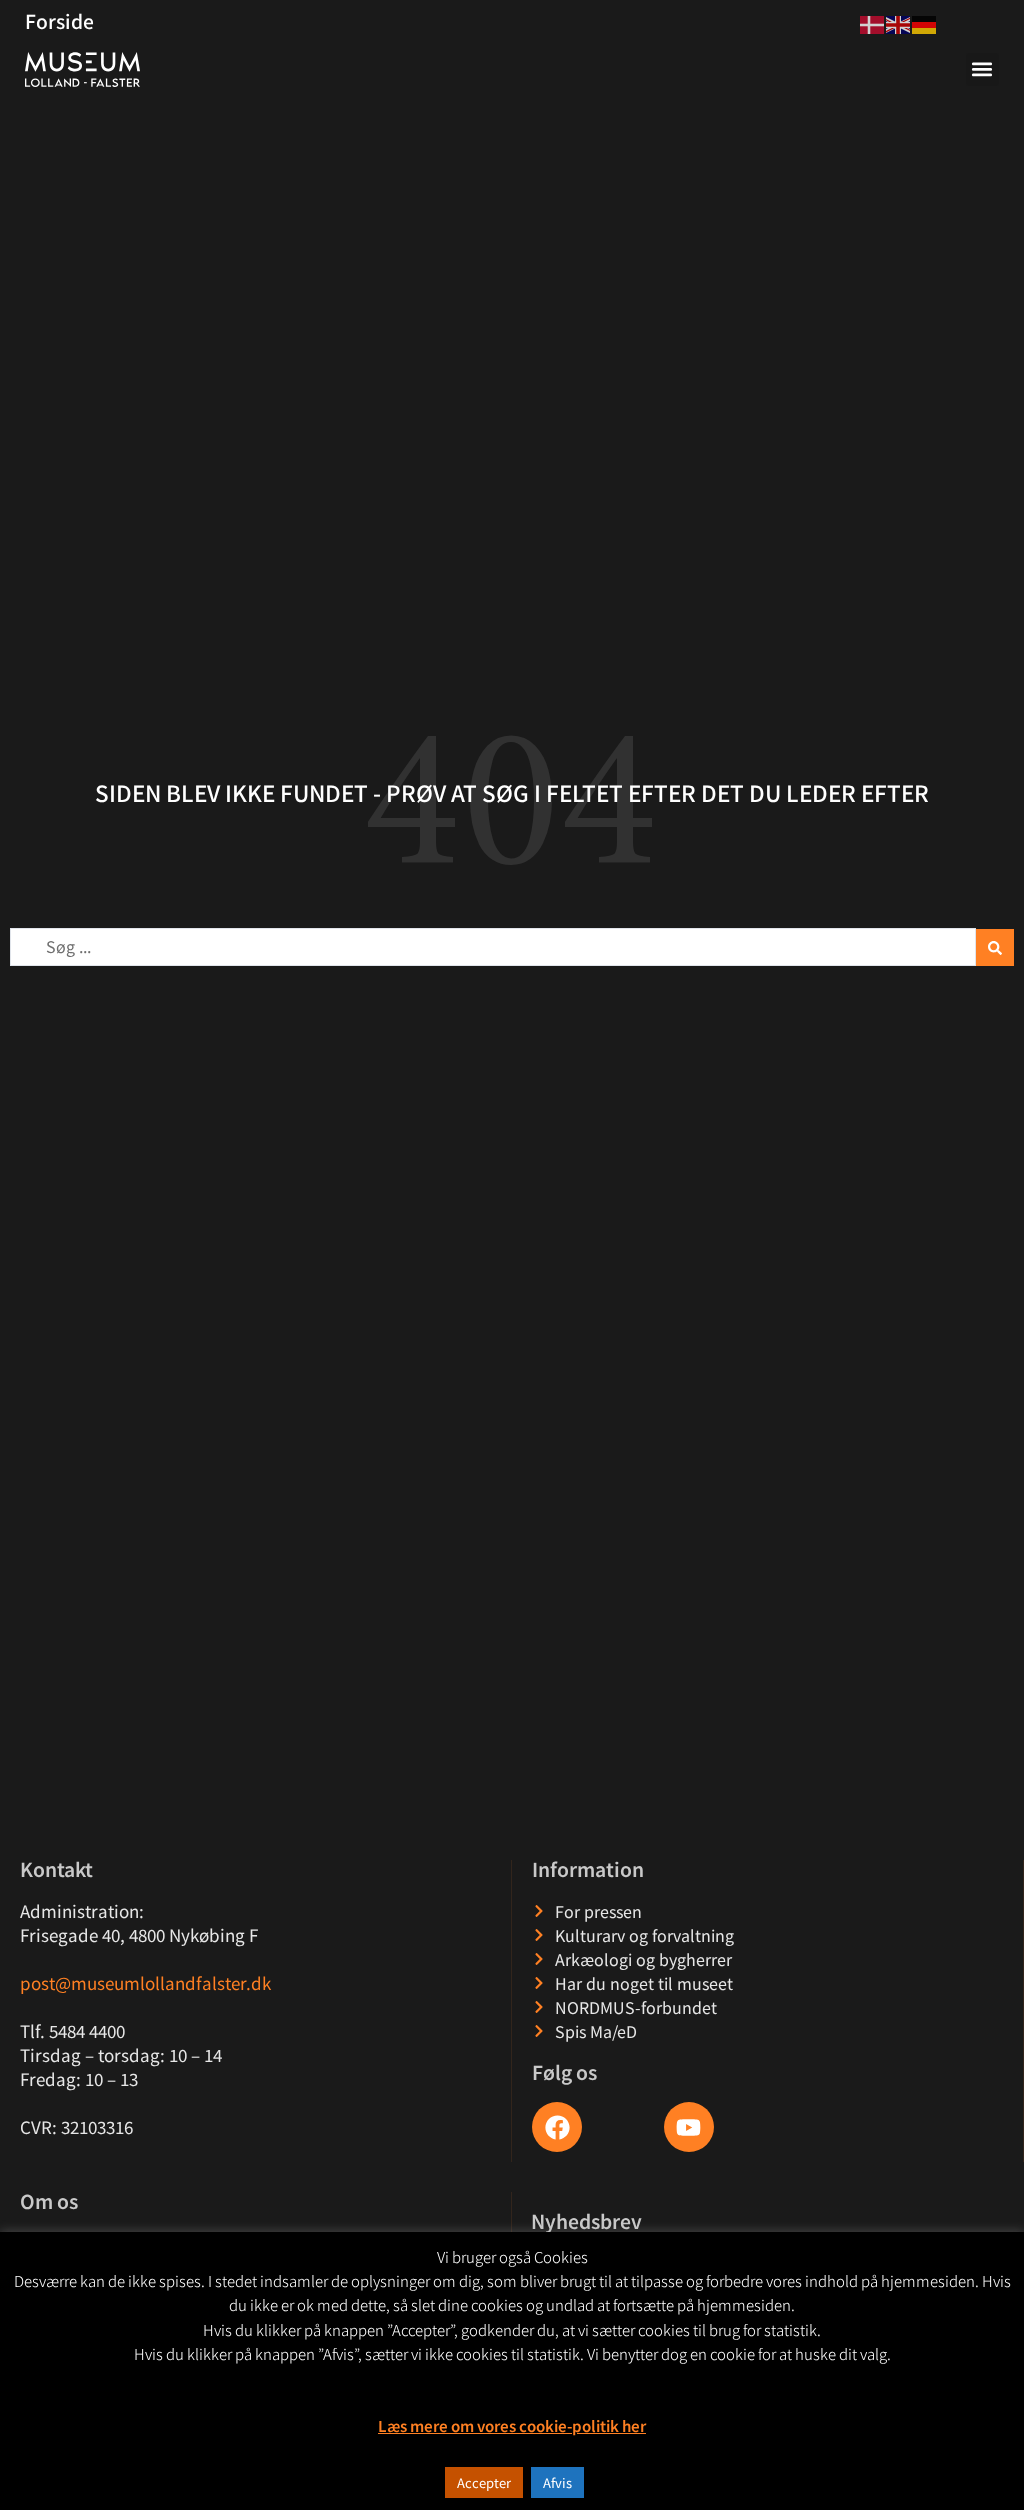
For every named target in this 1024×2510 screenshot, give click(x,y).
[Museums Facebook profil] (557, 2127)
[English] (899, 22)
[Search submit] (995, 947)
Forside (59, 21)
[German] (925, 22)
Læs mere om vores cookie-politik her (512, 2425)
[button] (982, 69)
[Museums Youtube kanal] (689, 2127)
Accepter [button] (484, 2482)
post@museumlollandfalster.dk (145, 1982)
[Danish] (873, 22)
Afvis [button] (557, 2482)
